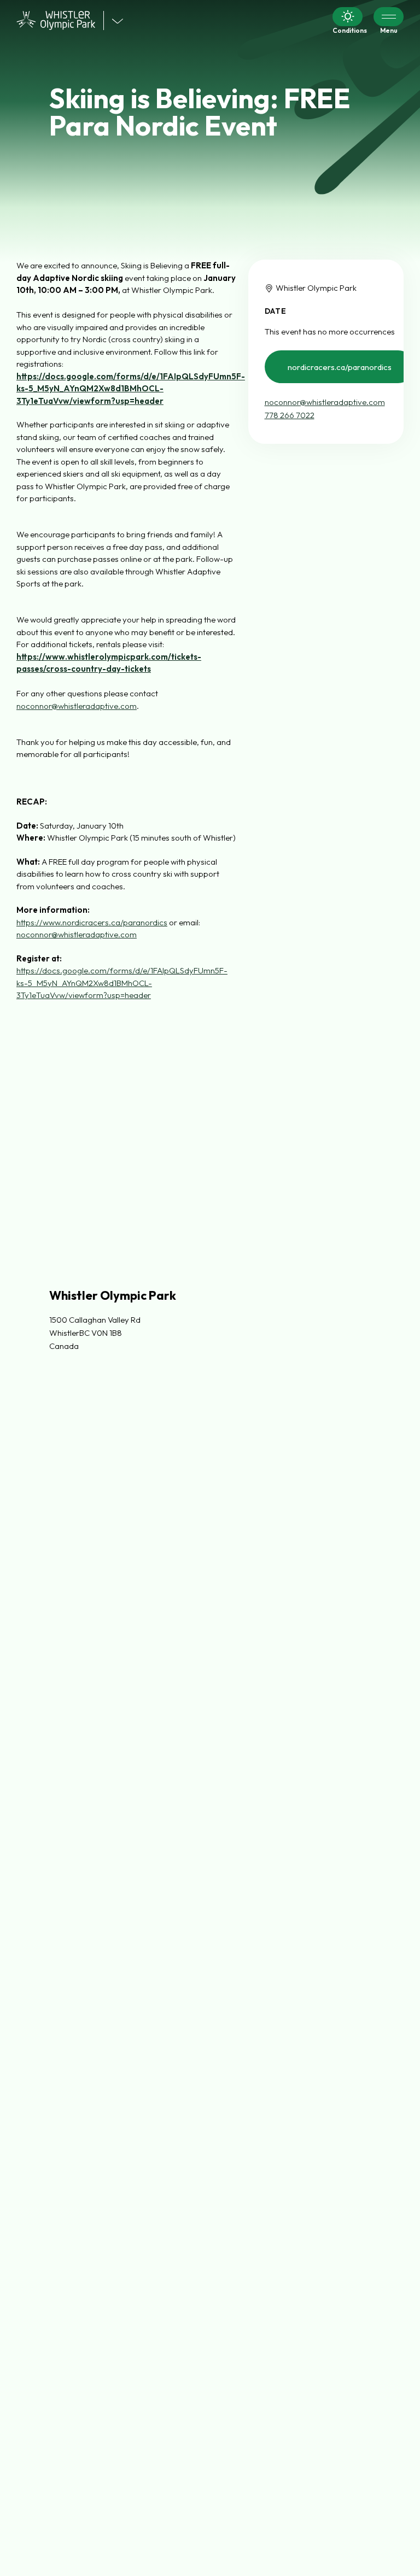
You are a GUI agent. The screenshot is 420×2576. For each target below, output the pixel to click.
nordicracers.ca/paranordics (340, 367)
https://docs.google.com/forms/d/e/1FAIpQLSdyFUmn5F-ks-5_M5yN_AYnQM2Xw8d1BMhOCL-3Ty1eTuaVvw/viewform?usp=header (122, 983)
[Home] (60, 20)
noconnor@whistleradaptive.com (325, 402)
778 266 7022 (290, 415)
